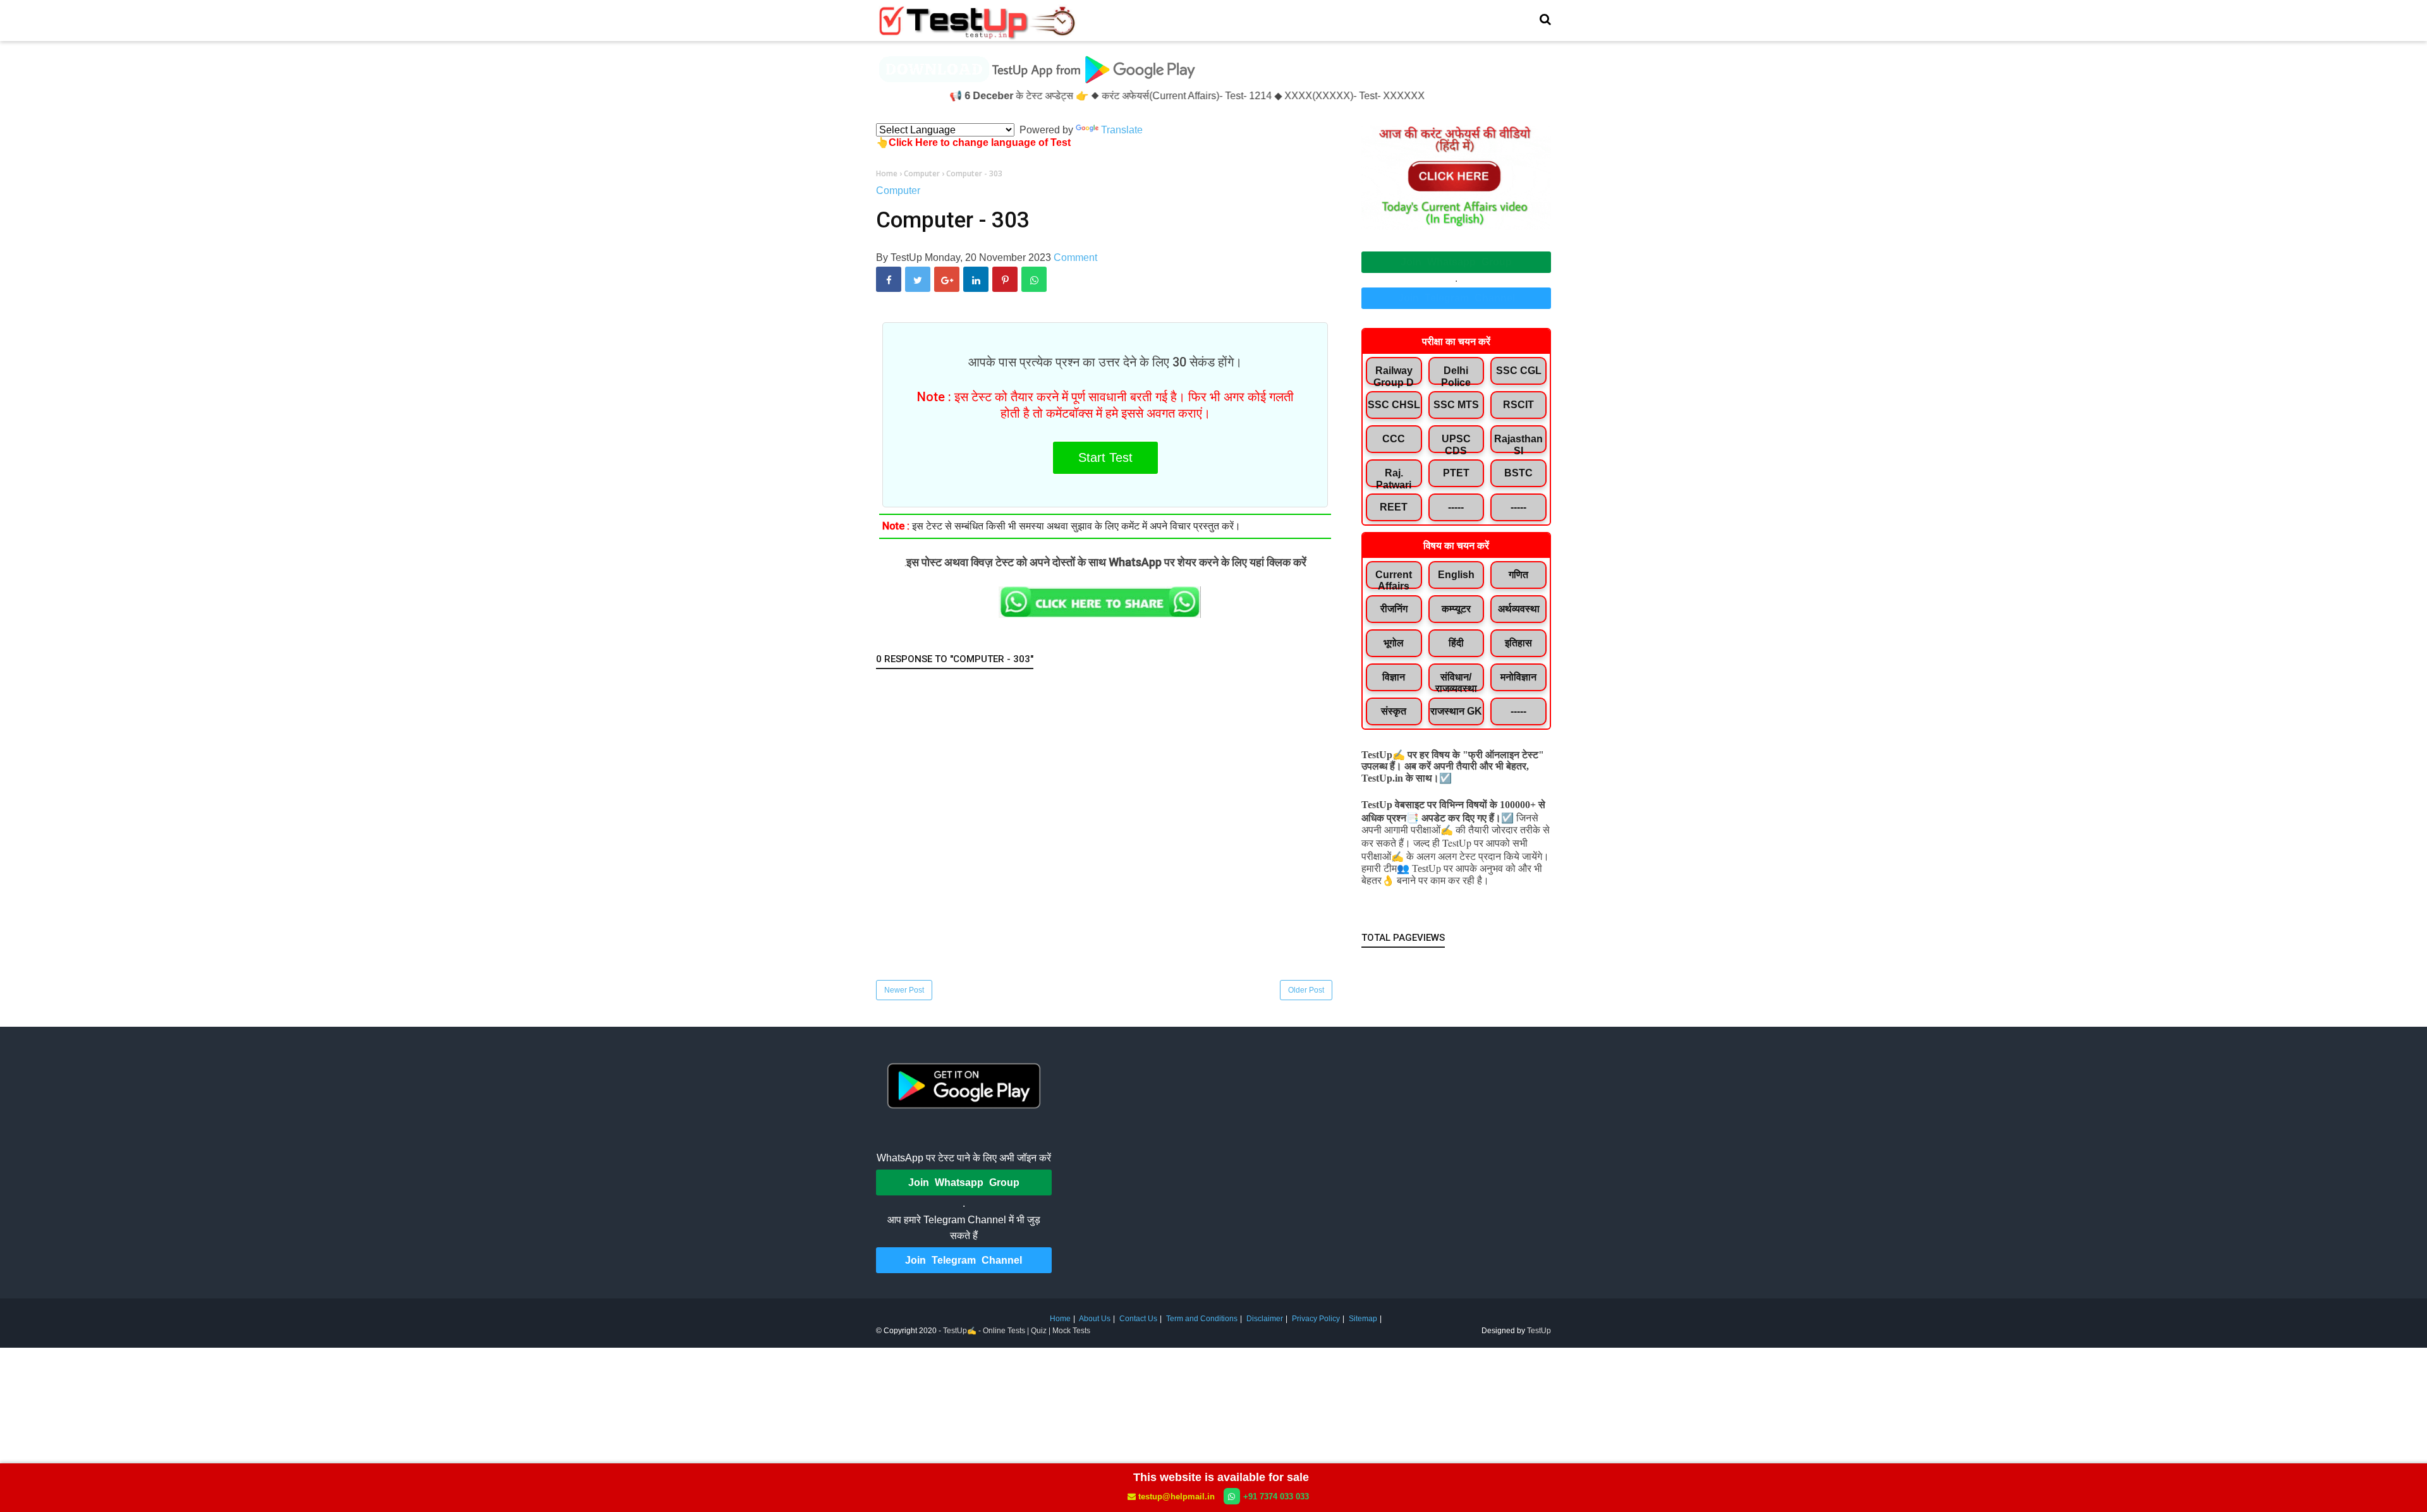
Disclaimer (1265, 1319)
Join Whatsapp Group (1456, 262)
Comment (1075, 257)
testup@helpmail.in (1177, 1497)
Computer (898, 191)
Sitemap (1363, 1319)
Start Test (1105, 457)
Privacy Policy (1316, 1319)
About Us (1095, 1319)
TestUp (1539, 1331)
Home (1060, 1319)
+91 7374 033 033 (1276, 1497)
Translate (1122, 130)
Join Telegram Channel (1457, 298)
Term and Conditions (1202, 1319)
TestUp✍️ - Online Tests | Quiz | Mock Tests (1017, 1331)
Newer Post (904, 990)
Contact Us (1138, 1319)
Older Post (1306, 990)
